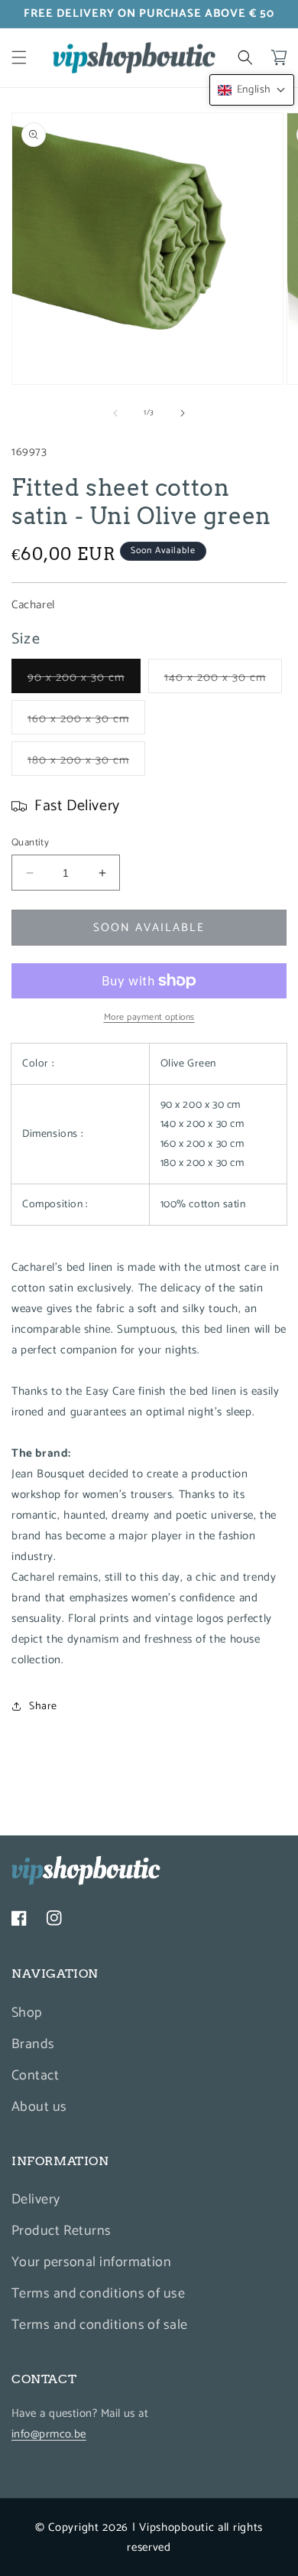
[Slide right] (183, 413)
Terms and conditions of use (98, 2294)
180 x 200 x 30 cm (86, 763)
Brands (33, 2044)
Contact (35, 2076)
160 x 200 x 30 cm (86, 721)
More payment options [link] (149, 1018)
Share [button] (43, 1706)
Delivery (36, 2200)
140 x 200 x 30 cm (223, 680)
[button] (19, 57)
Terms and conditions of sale (100, 2325)
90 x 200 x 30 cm (84, 680)
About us (39, 2107)
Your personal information (91, 2262)
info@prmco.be (49, 2434)
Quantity (30, 843)
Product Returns (62, 2231)
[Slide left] (115, 413)
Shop (27, 2013)
